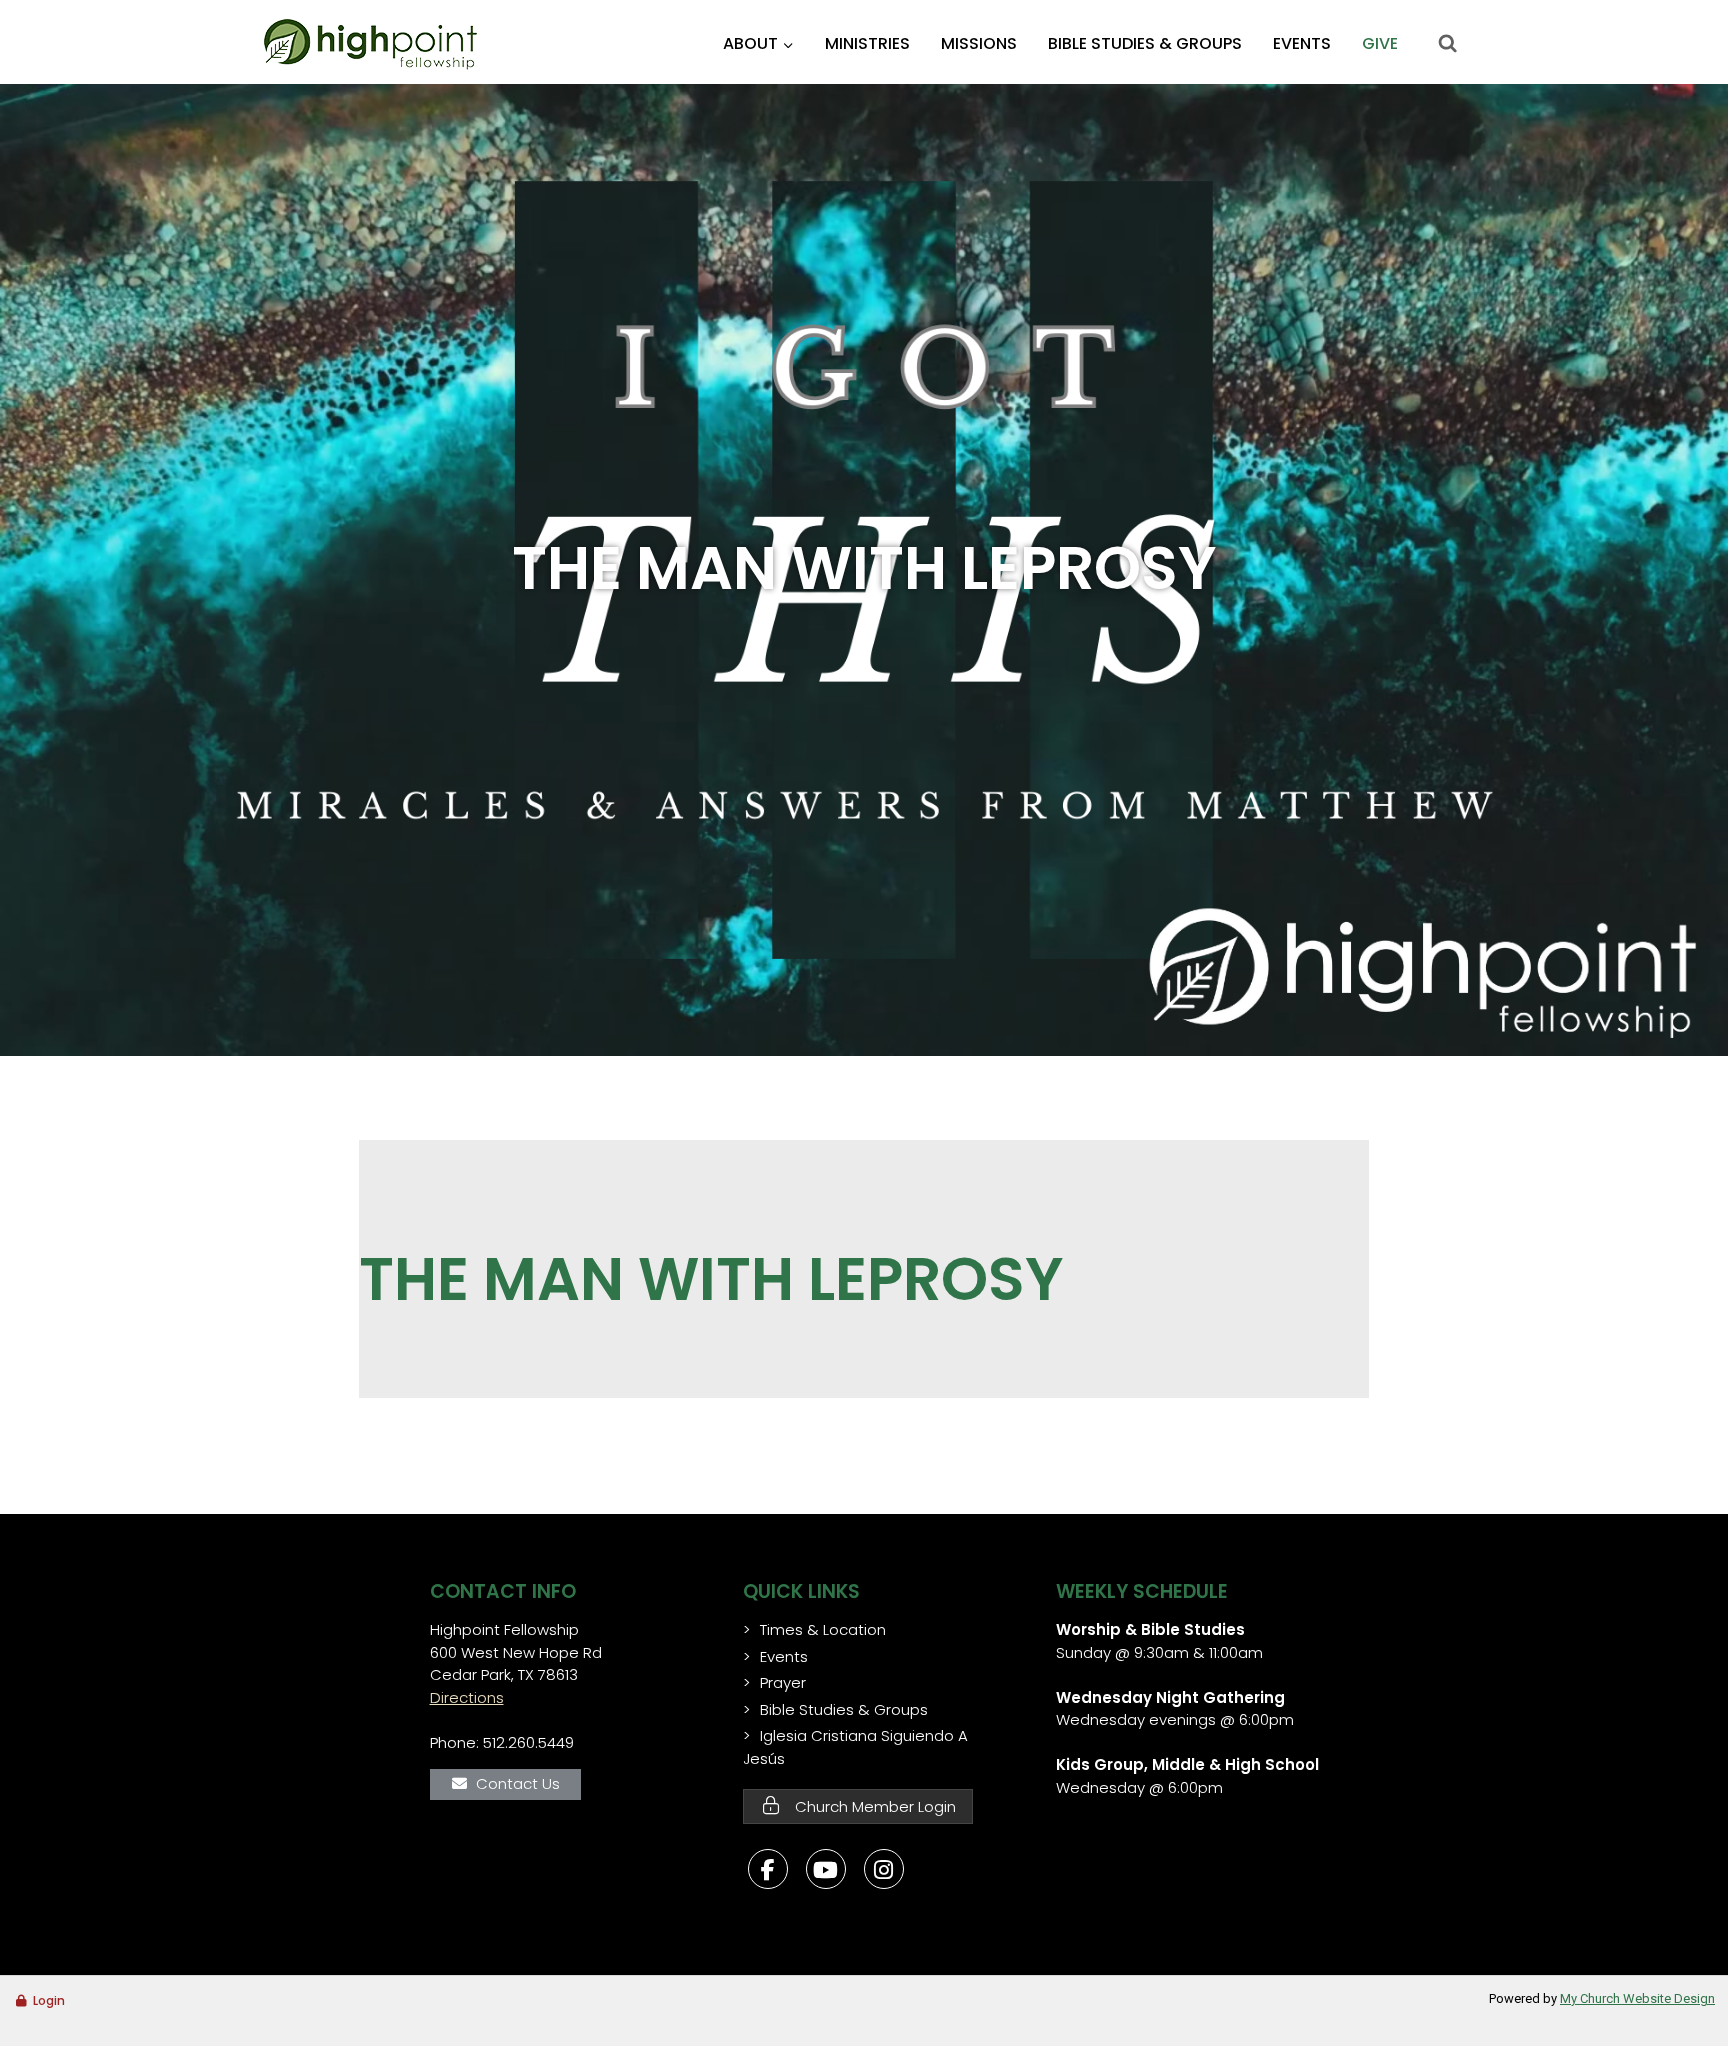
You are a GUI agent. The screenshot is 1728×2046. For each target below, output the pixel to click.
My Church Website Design (1637, 1998)
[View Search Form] (1447, 44)
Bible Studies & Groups (1145, 43)
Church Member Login (873, 1806)
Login (49, 2000)
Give (1380, 43)
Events (1302, 43)
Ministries (867, 43)
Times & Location (823, 1629)
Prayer (783, 1682)
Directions (467, 1697)
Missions (979, 43)
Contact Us (518, 1783)
